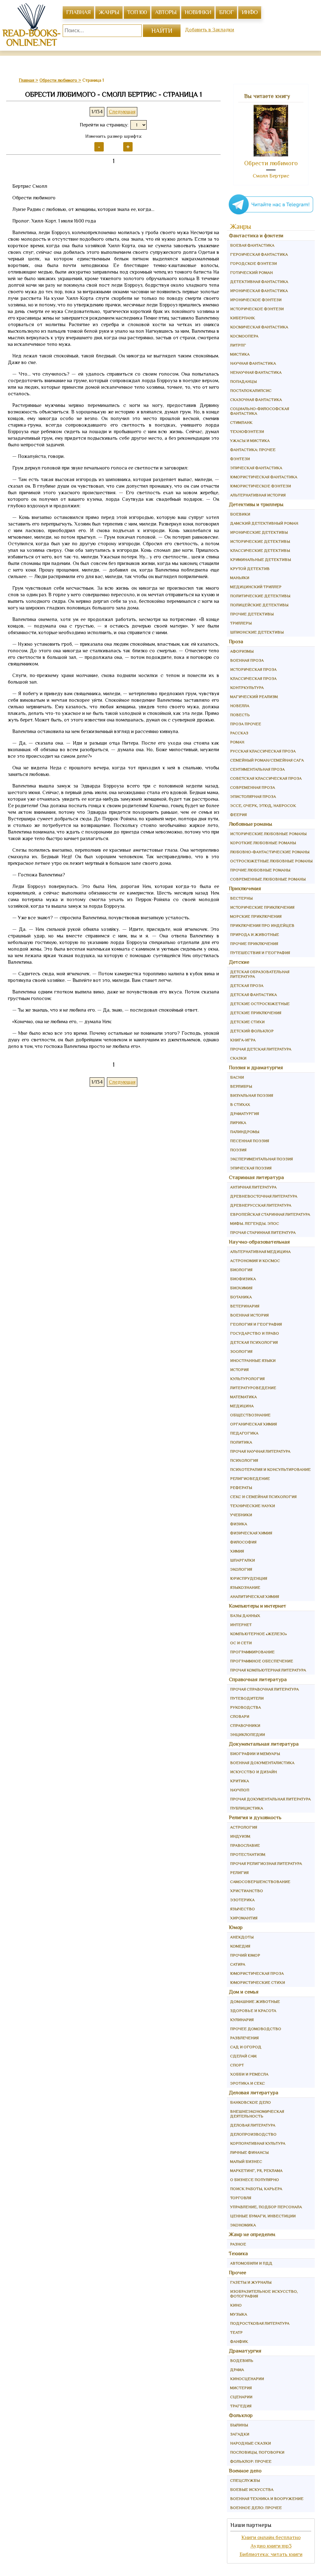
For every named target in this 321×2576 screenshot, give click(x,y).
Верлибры (241, 1086)
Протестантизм (248, 1854)
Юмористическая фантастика (264, 477)
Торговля (241, 2198)
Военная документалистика (262, 1763)
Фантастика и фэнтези (256, 236)
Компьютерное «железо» (258, 1634)
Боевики (240, 514)
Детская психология (254, 1342)
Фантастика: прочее (253, 450)
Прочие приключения (254, 944)
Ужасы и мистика (250, 441)
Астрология (244, 1827)
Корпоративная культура (258, 2143)
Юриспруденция (249, 1578)
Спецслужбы (245, 2480)
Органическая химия (253, 1424)
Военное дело (245, 2471)
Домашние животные (255, 2001)
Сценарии (241, 2397)
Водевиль (242, 2360)
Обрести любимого (271, 163)
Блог (226, 12)
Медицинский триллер (256, 587)
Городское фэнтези (253, 263)
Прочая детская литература (261, 1049)
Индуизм (240, 1836)
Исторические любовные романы (268, 834)
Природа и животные (255, 934)
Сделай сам (243, 2056)
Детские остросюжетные (260, 1004)
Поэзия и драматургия (256, 1067)
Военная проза (247, 660)
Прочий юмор (245, 1955)
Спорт (237, 2065)
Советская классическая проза (266, 778)
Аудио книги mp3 (271, 2546)
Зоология (241, 1351)
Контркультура (247, 688)
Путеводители (247, 1698)
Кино (236, 2305)
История (239, 1370)
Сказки (238, 1058)
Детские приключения (256, 1013)
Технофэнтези (247, 431)
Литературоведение (253, 1388)
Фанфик (239, 2341)
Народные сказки (250, 2443)
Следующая (122, 112)
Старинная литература (256, 1177)
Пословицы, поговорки (257, 2452)
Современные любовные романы (268, 879)
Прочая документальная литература (270, 1799)
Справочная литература (258, 1679)
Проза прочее (246, 724)
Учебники (241, 1515)
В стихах (240, 1104)
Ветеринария (245, 1306)
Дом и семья (244, 1992)
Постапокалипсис (251, 390)
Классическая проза (253, 678)
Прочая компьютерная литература (268, 1670)
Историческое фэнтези (257, 309)
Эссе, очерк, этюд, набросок (263, 806)
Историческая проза (253, 669)
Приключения (245, 888)
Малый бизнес (246, 2161)
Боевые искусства (252, 2489)
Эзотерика (242, 1900)
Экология (241, 1569)
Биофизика (243, 1279)
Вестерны (241, 898)
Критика (239, 1781)
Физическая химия (251, 1533)
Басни (237, 1077)
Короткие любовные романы (263, 843)
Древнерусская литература (261, 1205)
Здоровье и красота (253, 2011)
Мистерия (241, 2388)
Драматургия (245, 1114)
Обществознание (250, 1415)
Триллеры (241, 623)
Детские (239, 962)
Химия (237, 1551)
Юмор (236, 1927)
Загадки (240, 2434)
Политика (241, 1442)
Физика (239, 1524)
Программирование (252, 1652)
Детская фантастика (253, 995)
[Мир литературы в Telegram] (271, 214)
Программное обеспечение (262, 1661)
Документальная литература (264, 1744)
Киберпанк (242, 318)
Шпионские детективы (257, 632)
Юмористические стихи (258, 1982)
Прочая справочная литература (264, 1689)
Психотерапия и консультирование (270, 1469)
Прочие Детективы (252, 614)
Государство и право (255, 1333)
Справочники (245, 1725)
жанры (109, 12)
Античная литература (253, 1187)
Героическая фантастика (259, 254)
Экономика (243, 2225)
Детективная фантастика (259, 282)
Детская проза (247, 985)
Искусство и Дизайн (253, 1772)
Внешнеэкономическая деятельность (257, 2114)
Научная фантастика (253, 363)
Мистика (240, 354)
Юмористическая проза (257, 1973)
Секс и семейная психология (263, 1497)
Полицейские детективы (259, 605)
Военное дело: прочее (256, 2508)
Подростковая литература (260, 2323)
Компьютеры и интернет (258, 1606)
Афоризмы (242, 651)
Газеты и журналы (251, 2282)
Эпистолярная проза (253, 796)
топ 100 (137, 12)
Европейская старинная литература (270, 1214)
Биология (241, 1270)
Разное (238, 2244)
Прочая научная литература (260, 1451)
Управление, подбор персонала (266, 2207)
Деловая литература (254, 2093)
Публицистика (247, 1808)
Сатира (238, 1964)
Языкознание (245, 1587)
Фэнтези (240, 459)
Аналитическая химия (255, 1596)
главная (78, 12)
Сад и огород (246, 2047)
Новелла (240, 706)
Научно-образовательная (259, 1242)
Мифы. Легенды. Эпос (255, 1223)
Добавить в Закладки (210, 30)
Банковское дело (250, 2102)
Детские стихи (247, 1022)
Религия (239, 1873)
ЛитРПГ (238, 345)
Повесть (240, 715)
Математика (243, 1397)
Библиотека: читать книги (271, 2554)
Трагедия (241, 2406)
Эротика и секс (247, 2083)
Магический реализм (254, 697)
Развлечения (244, 2038)
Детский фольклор (252, 1031)
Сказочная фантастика (256, 400)
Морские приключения (256, 916)
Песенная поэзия (250, 1141)
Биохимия (241, 1288)
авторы (166, 12)
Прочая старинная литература (263, 1232)
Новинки (198, 12)
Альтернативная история (258, 495)
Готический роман (251, 272)
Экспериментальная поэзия (261, 1159)
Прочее (237, 2273)
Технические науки (253, 1506)
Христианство (247, 1891)
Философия (243, 1542)
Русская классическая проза (263, 751)
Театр (236, 2332)
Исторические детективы (260, 541)
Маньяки (240, 578)
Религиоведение (250, 1478)
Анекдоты (242, 1937)
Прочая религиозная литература (266, 1863)
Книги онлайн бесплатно (271, 2537)
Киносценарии (247, 2379)
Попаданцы (243, 381)
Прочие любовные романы (260, 870)
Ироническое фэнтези (256, 300)
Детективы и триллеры (256, 504)
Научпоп (240, 1790)
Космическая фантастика (259, 327)
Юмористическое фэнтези (260, 486)
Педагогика (244, 1433)
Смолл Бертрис (271, 176)
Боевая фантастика (252, 245)
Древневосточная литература (264, 1196)
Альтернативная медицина (260, 1252)
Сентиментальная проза (257, 769)
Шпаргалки (242, 1560)
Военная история (249, 1315)
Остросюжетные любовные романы (271, 861)
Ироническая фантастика (259, 291)
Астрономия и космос (255, 1261)
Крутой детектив (250, 569)
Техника (238, 2253)
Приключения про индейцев (262, 925)
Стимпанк (241, 422)
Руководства (245, 1707)
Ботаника (241, 1297)
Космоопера (244, 336)
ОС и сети (241, 1643)
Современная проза (253, 787)
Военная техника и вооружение (267, 2499)
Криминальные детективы (260, 559)
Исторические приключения (262, 907)
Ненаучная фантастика (256, 372)
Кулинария (242, 2020)
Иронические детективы (259, 532)
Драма (237, 2370)
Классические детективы (260, 550)
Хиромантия (244, 1918)
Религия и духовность (255, 1817)
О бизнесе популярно (255, 2180)
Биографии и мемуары (255, 1754)
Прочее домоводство (256, 2029)
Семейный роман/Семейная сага (267, 760)
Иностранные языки (253, 1360)
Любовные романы (250, 824)
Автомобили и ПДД (251, 2263)
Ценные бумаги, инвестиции (263, 2216)
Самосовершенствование (260, 1882)
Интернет (241, 1625)
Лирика (238, 1123)
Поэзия (238, 1150)
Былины (239, 2425)
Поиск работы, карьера (256, 2189)
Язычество (242, 1909)
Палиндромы (245, 1132)
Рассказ (239, 733)
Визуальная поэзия (252, 1095)
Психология (244, 1460)
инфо (250, 12)
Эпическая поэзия (251, 1168)
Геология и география (256, 1324)
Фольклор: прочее (251, 2461)
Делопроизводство (253, 2134)
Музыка (239, 2314)
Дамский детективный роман (264, 523)
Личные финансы (249, 2152)
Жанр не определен (252, 2234)
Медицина (242, 1406)
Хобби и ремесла (249, 2074)
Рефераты (241, 1488)
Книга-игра (243, 1040)
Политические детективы (260, 596)
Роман (237, 742)
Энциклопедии (247, 1734)
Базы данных (245, 1616)
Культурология (247, 1379)
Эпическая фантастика (256, 468)
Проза (236, 641)
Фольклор (241, 2415)
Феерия (238, 815)
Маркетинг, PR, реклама (256, 2171)
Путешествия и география (260, 953)
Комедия (240, 1946)
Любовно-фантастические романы (270, 852)
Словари (240, 1716)
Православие (245, 1845)
